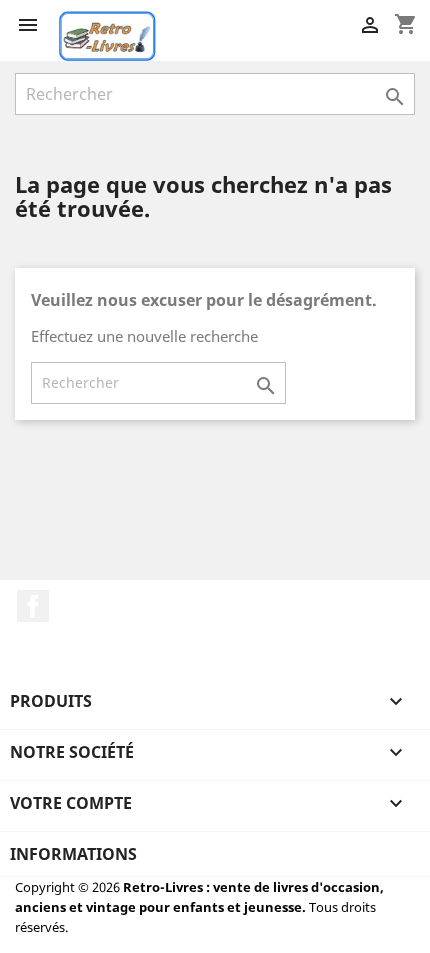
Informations (73, 854)
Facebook (33, 606)
